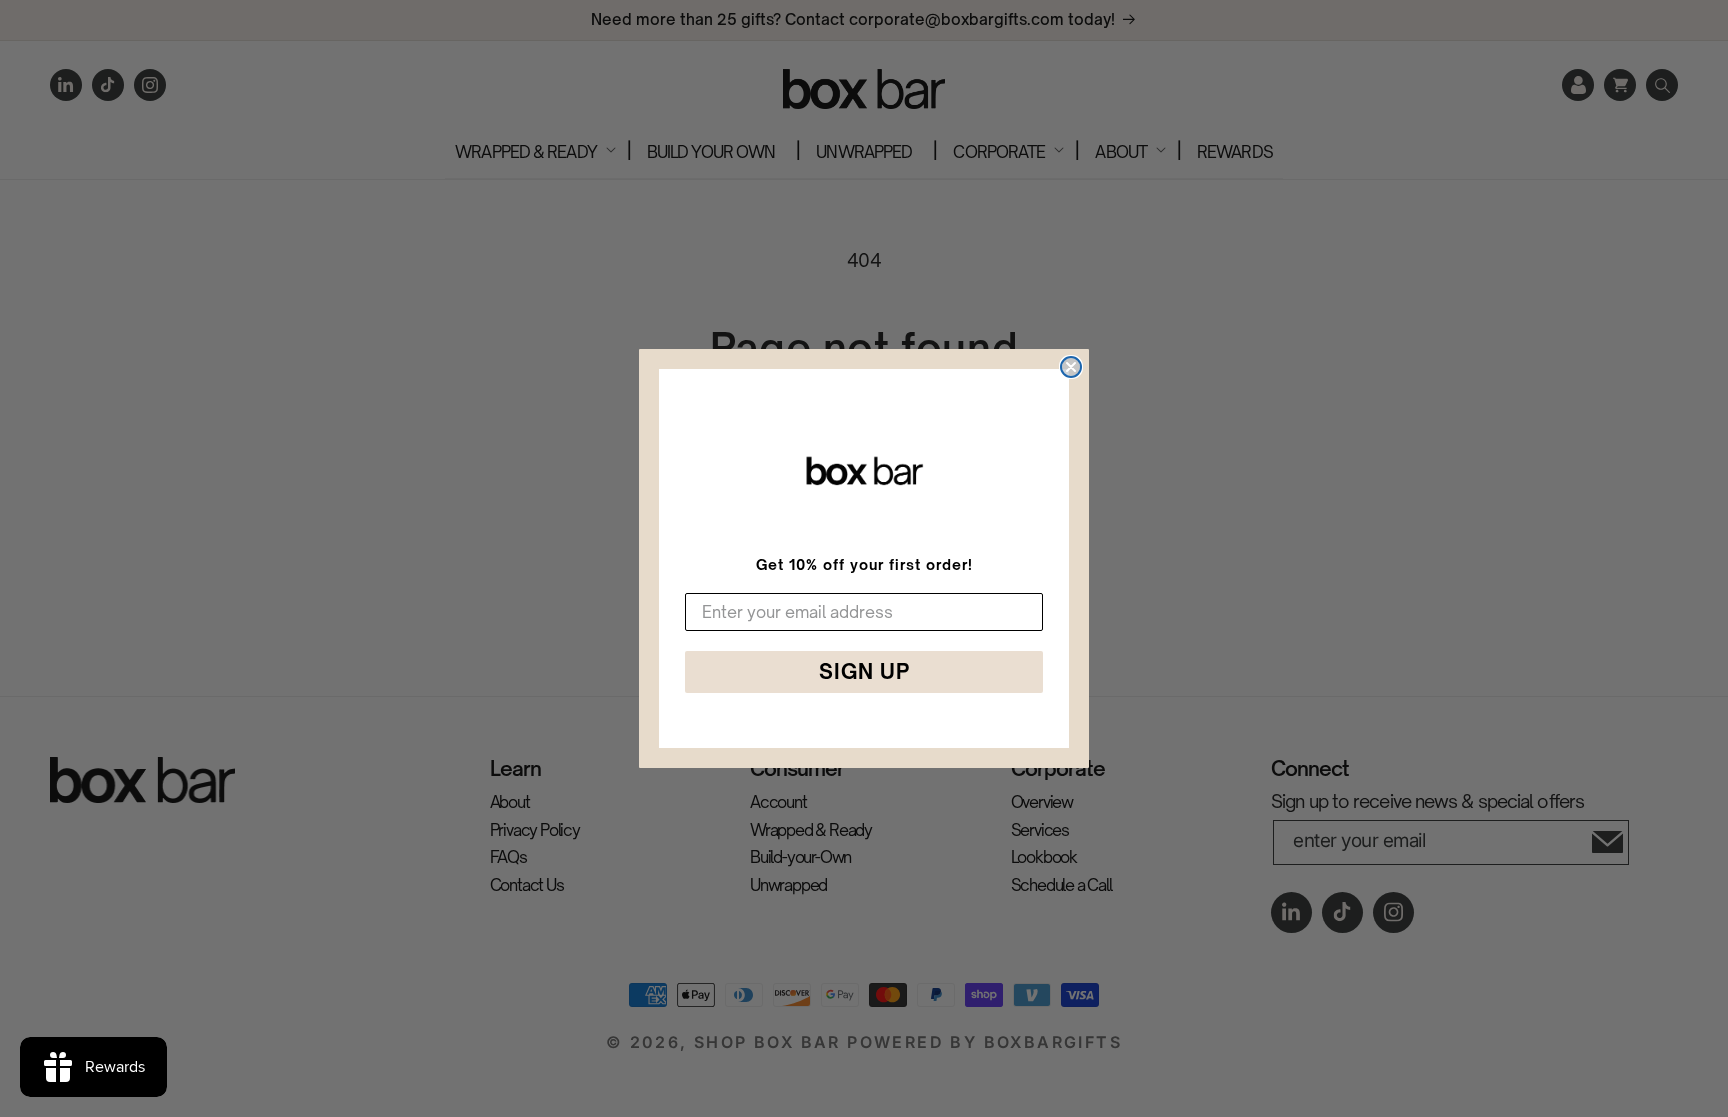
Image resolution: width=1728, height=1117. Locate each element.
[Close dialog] (1071, 367)
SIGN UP (864, 671)
